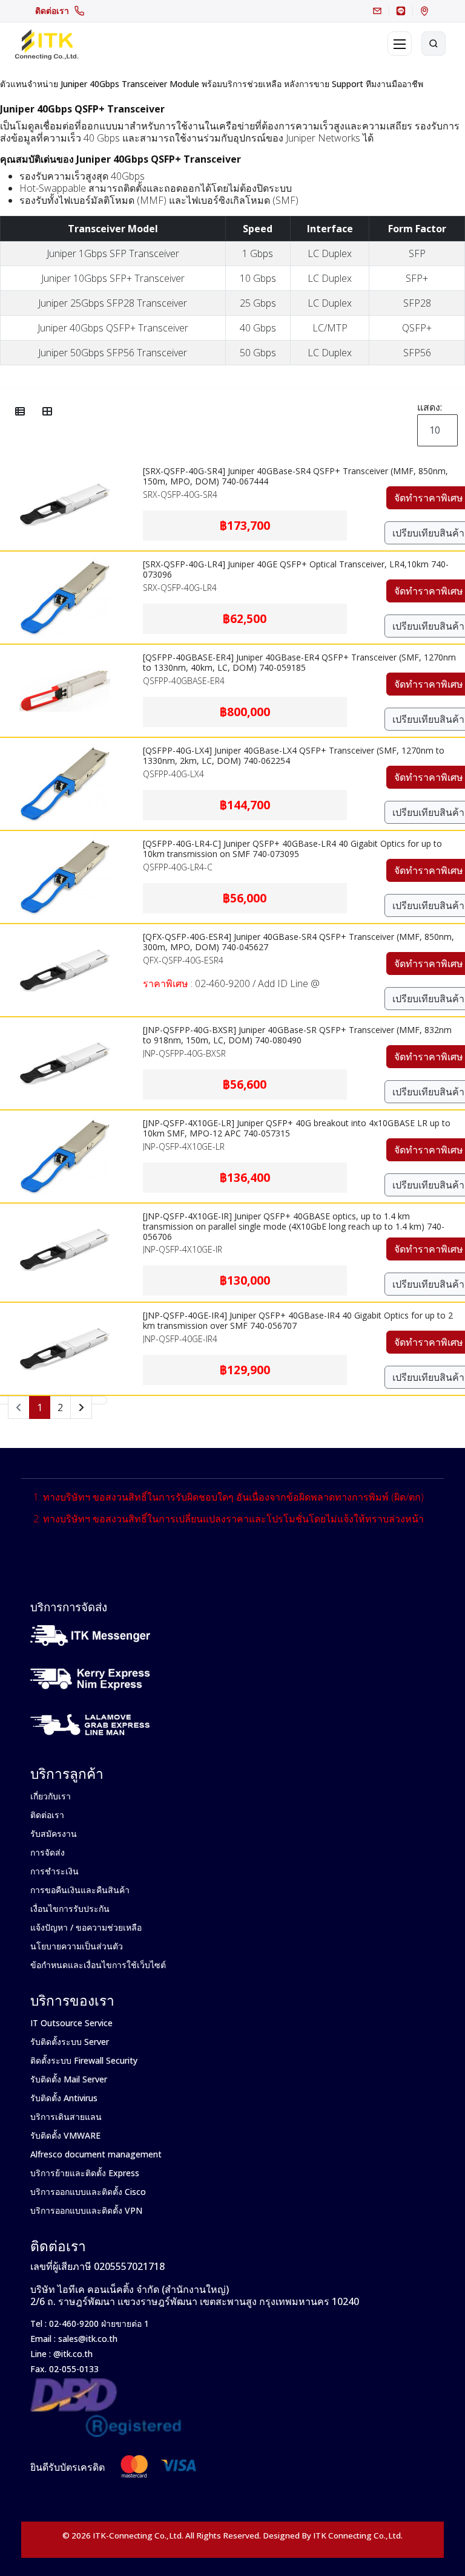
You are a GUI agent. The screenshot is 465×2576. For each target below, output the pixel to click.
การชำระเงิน (54, 1871)
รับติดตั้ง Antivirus (64, 2098)
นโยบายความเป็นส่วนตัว (77, 1946)
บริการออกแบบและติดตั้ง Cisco (88, 2192)
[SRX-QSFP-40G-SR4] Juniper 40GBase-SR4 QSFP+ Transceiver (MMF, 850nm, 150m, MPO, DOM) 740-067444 (295, 476)
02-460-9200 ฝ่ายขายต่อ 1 (98, 2323)
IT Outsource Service (71, 2023)
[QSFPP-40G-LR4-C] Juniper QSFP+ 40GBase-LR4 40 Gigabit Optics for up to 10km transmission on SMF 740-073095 (292, 849)
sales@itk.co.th (88, 2339)
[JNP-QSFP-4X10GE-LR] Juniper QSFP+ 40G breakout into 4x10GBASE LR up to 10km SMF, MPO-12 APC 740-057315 (297, 1128)
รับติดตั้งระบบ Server (70, 2042)
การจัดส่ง (48, 1852)
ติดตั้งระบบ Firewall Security (84, 2060)
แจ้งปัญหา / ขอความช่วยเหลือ (86, 1927)
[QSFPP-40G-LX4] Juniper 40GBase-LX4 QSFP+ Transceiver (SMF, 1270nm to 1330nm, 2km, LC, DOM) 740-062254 (294, 755)
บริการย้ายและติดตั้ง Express (85, 2173)
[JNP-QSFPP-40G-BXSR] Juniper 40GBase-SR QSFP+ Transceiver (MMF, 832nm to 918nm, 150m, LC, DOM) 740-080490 (297, 1035)
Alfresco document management (96, 2154)
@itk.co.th (72, 2354)
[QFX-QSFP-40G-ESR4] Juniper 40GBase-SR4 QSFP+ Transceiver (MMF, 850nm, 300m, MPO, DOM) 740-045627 (298, 942)
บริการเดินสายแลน (66, 2117)
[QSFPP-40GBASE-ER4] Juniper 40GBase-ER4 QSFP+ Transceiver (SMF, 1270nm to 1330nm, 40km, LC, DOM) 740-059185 (299, 662)
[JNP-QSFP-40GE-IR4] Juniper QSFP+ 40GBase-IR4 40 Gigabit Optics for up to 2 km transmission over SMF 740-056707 (298, 1320)
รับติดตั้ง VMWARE (65, 2135)
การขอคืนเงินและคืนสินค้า (80, 1890)
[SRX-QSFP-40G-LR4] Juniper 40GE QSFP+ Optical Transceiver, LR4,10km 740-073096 (296, 569)
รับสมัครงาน (54, 1834)
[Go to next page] (81, 1407)
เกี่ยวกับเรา (51, 1796)
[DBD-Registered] (106, 2385)
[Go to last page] (99, 1400)
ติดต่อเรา (52, 11)
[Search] (434, 44)
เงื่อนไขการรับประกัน (70, 1909)
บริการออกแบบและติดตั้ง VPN (86, 2210)
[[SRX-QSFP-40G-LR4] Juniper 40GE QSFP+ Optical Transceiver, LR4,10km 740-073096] (65, 559)
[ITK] (46, 44)
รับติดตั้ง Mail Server (69, 2079)
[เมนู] (400, 44)
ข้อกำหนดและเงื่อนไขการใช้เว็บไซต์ (98, 1965)
